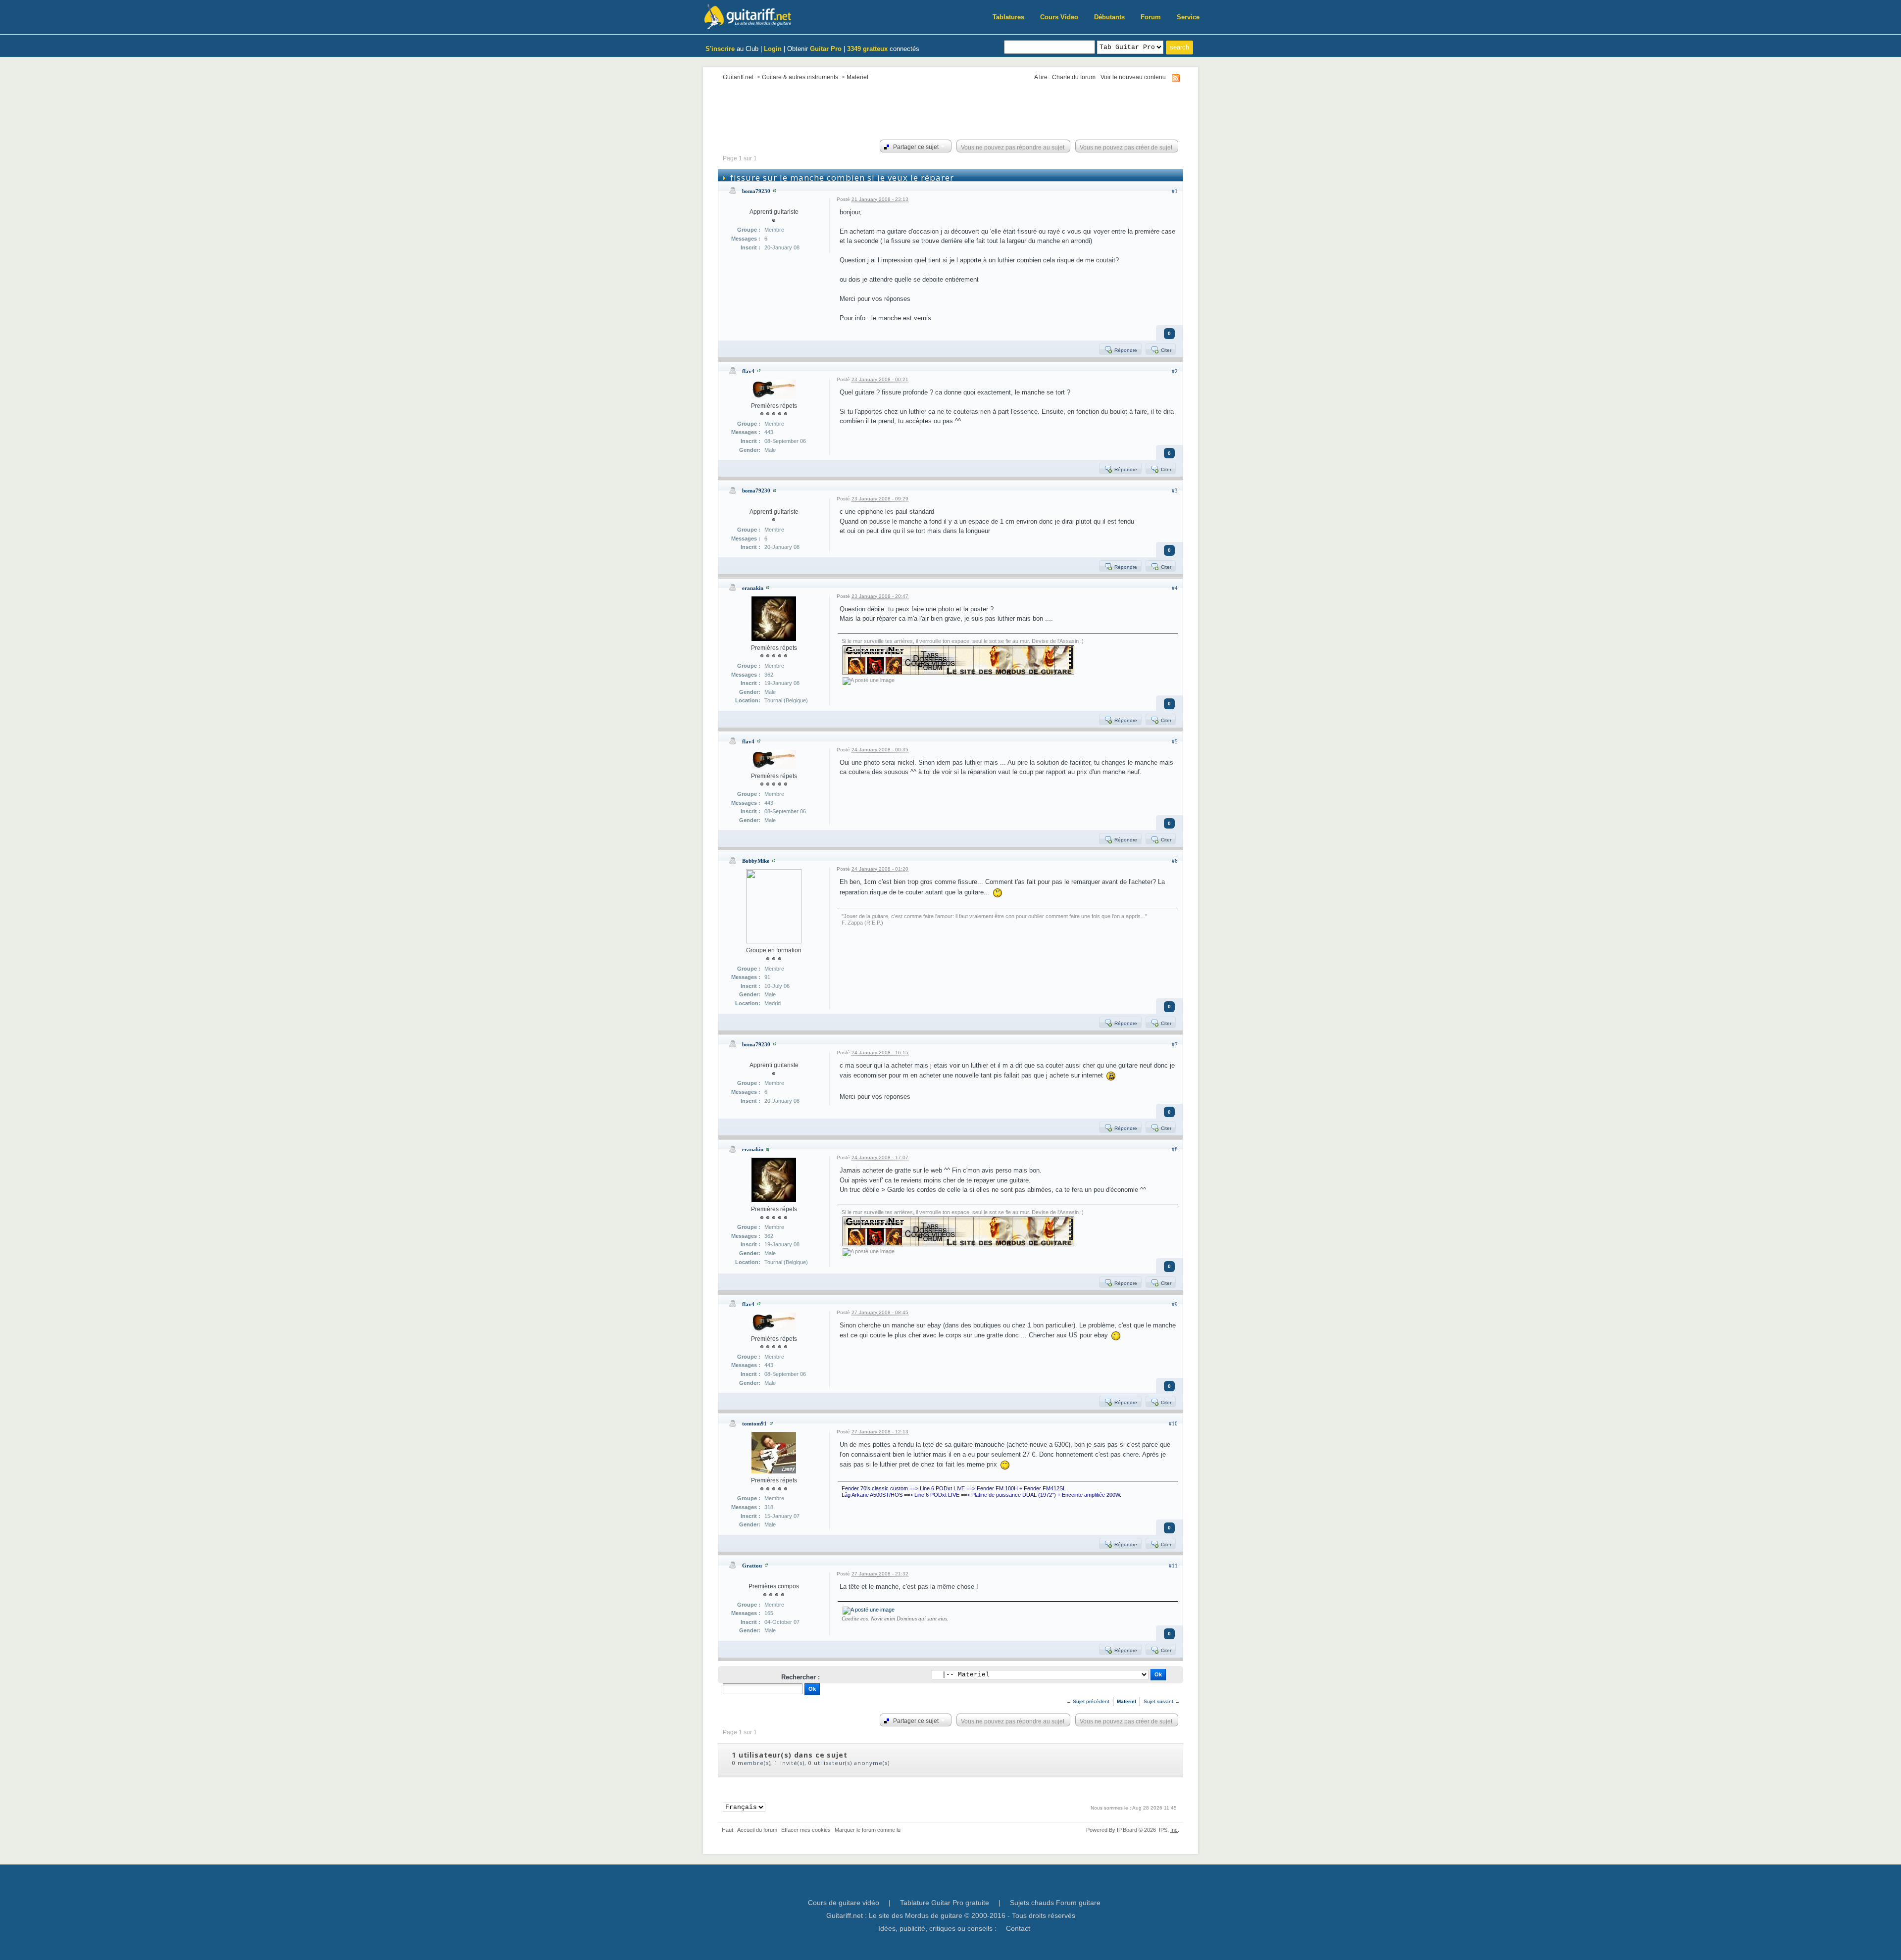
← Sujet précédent (1088, 1701)
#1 (1175, 191)
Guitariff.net (738, 77)
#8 (1175, 1149)
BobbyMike (756, 861)
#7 (1175, 1044)
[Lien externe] (869, 1610)
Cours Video (1059, 17)
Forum (1151, 17)
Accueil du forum (757, 1830)
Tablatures (1008, 17)
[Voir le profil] (775, 191)
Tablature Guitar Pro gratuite (945, 1903)
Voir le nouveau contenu (1133, 77)
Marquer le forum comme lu (868, 1830)
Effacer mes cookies (806, 1830)
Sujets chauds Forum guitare (1055, 1903)
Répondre (1125, 350)
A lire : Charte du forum (1065, 77)
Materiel (857, 77)
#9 (1175, 1304)
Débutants (1109, 17)
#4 (1175, 588)
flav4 (748, 371)
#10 (1173, 1423)
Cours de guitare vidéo (844, 1903)
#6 (1175, 861)
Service (1188, 17)
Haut (727, 1830)
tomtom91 (754, 1423)
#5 (1175, 741)
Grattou (752, 1566)
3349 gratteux (867, 49)
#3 (1175, 490)
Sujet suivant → (1162, 1701)
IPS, (1168, 1830)
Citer (1165, 350)
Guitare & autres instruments (800, 77)
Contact (1018, 1928)
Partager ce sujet (915, 147)
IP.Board (1127, 1830)
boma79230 (756, 191)
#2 (1175, 371)
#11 (1173, 1566)
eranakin (753, 588)
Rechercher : (800, 1677)
